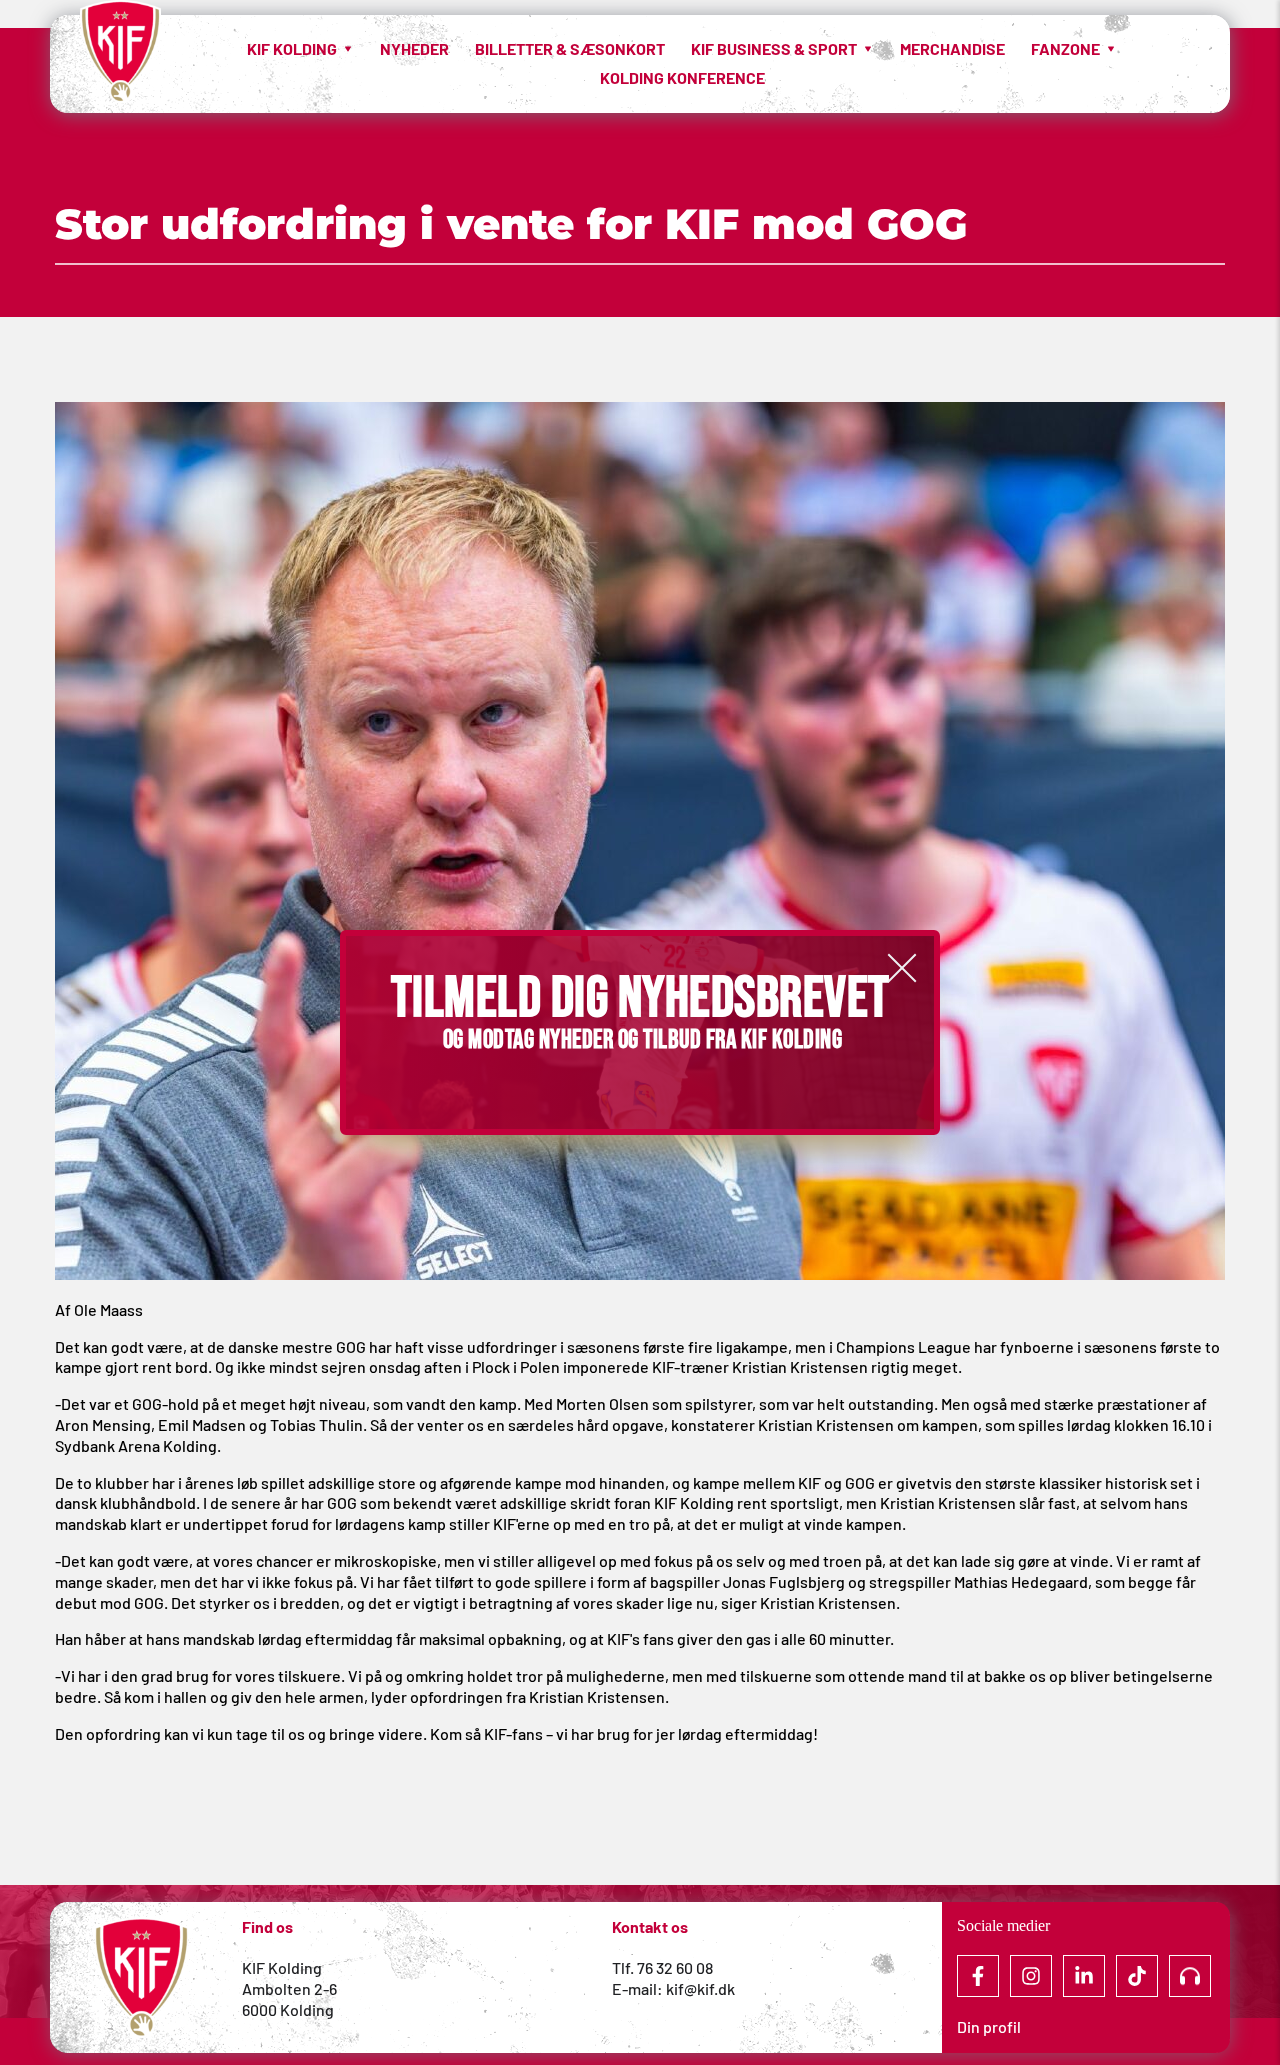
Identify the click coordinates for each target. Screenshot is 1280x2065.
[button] (902, 968)
